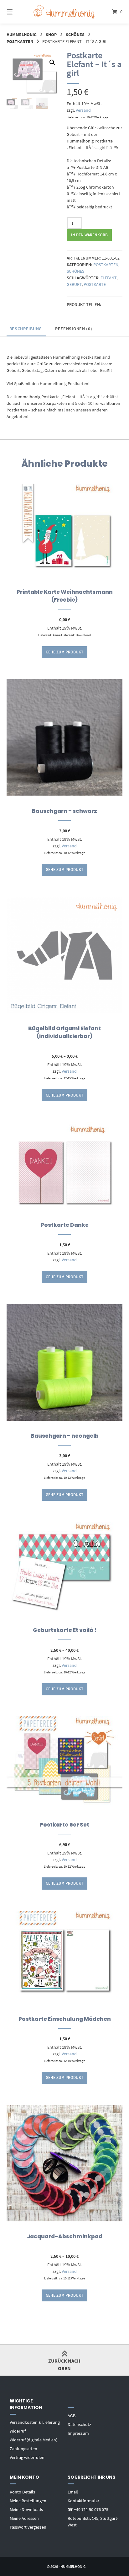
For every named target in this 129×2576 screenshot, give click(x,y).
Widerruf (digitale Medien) (34, 2440)
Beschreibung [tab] (26, 329)
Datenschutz (79, 2424)
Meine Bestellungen (28, 2501)
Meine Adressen (24, 2518)
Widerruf (18, 2431)
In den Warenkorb (89, 235)
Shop (51, 35)
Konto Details (22, 2492)
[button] (52, 62)
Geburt (74, 284)
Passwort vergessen (28, 2527)
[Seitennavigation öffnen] (18, 12)
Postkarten (20, 41)
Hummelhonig (22, 35)
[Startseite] (64, 12)
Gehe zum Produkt (64, 652)
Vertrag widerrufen (27, 2457)
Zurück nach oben (64, 2364)
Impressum (78, 2433)
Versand (83, 110)
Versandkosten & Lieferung (35, 2422)
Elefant (108, 278)
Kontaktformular (83, 2501)
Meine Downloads (26, 2509)
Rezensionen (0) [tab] (74, 329)
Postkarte (95, 284)
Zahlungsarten (23, 2449)
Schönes (75, 35)
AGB (72, 2416)
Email (73, 2492)
